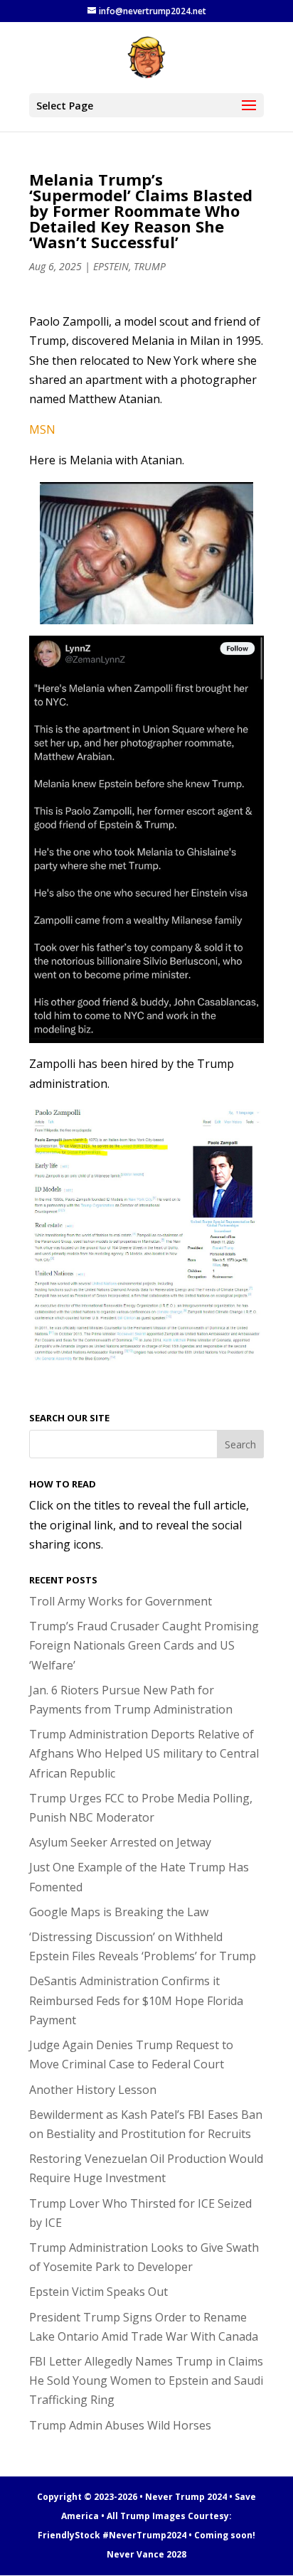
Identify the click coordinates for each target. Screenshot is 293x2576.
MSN (42, 429)
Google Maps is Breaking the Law (119, 1912)
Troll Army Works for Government (121, 1601)
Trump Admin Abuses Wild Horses (120, 2425)
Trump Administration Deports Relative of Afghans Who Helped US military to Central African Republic (144, 1753)
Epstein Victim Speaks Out (98, 2292)
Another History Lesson (93, 2090)
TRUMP (150, 266)
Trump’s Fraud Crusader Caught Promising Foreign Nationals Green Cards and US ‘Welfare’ (144, 1645)
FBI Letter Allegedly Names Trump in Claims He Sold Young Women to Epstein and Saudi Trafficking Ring (146, 2380)
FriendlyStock (69, 2535)
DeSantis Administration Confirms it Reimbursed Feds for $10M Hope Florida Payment (136, 2000)
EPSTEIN (111, 266)
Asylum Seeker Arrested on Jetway (120, 1842)
